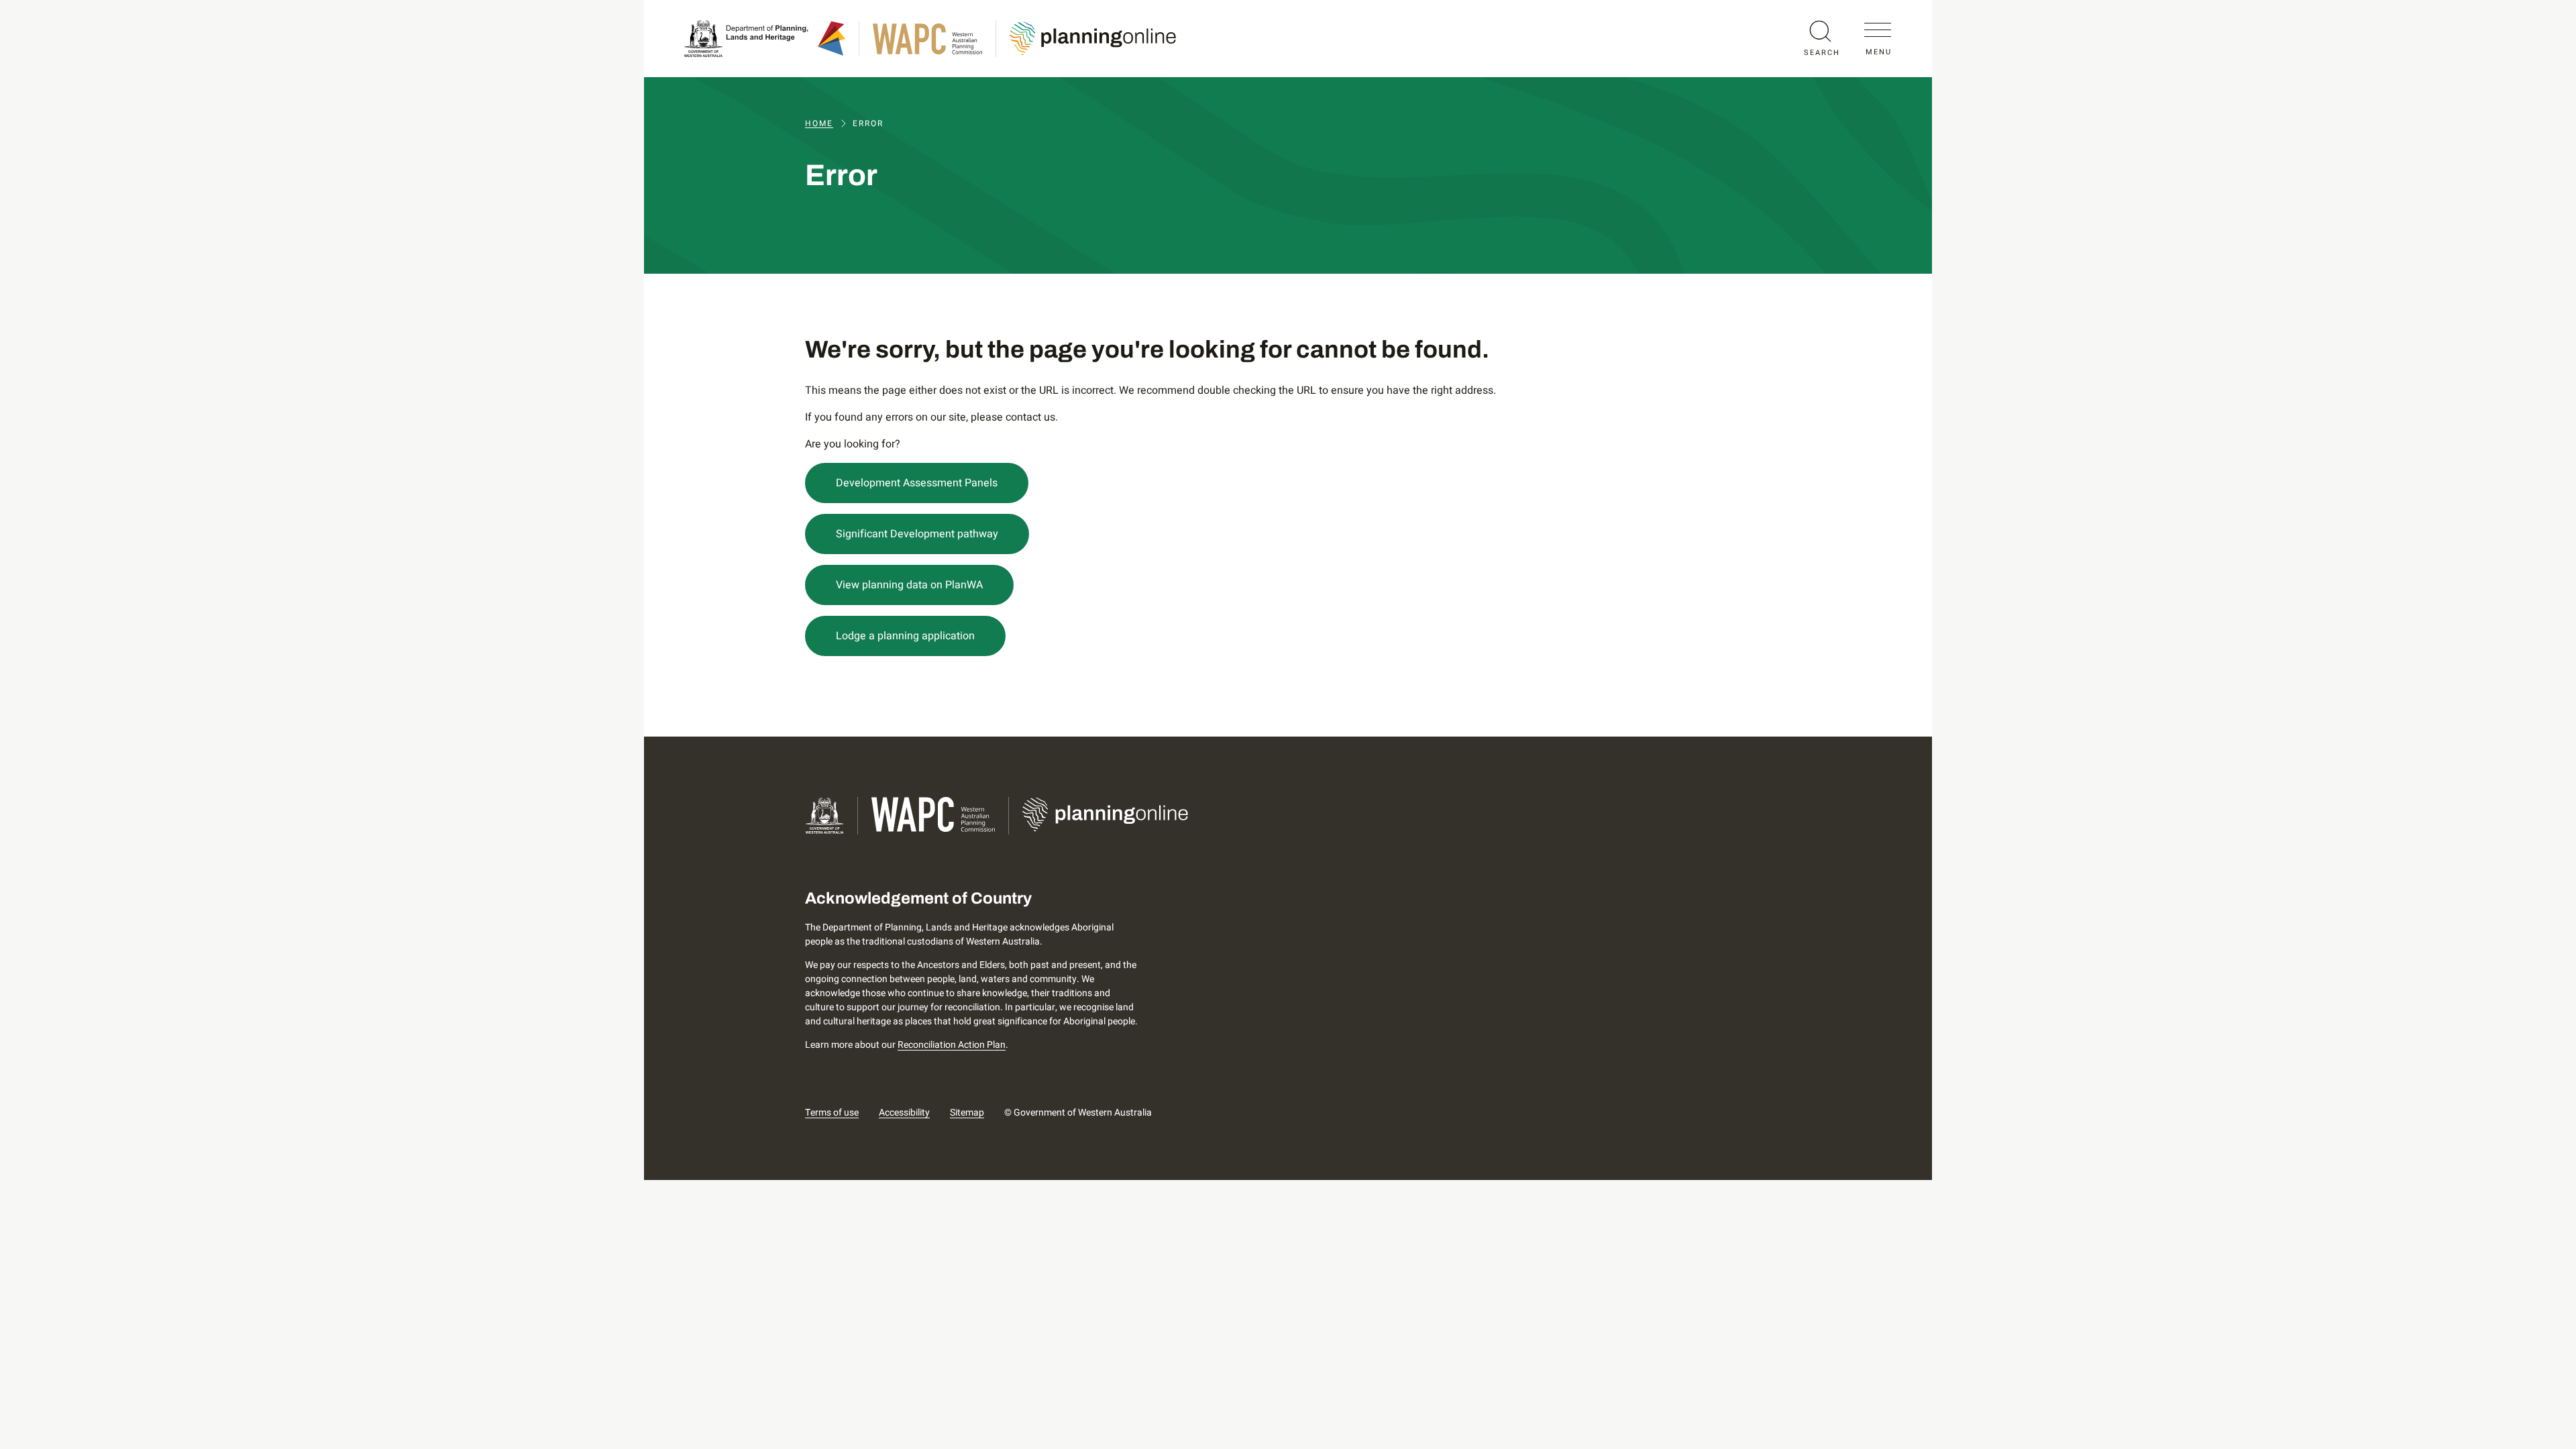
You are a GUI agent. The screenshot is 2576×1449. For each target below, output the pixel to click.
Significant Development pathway (917, 534)
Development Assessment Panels (917, 483)
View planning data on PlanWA (909, 585)
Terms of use (832, 1113)
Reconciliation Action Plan (952, 1045)
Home (819, 123)
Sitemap (967, 1113)
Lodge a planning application (905, 636)
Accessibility (904, 1113)
